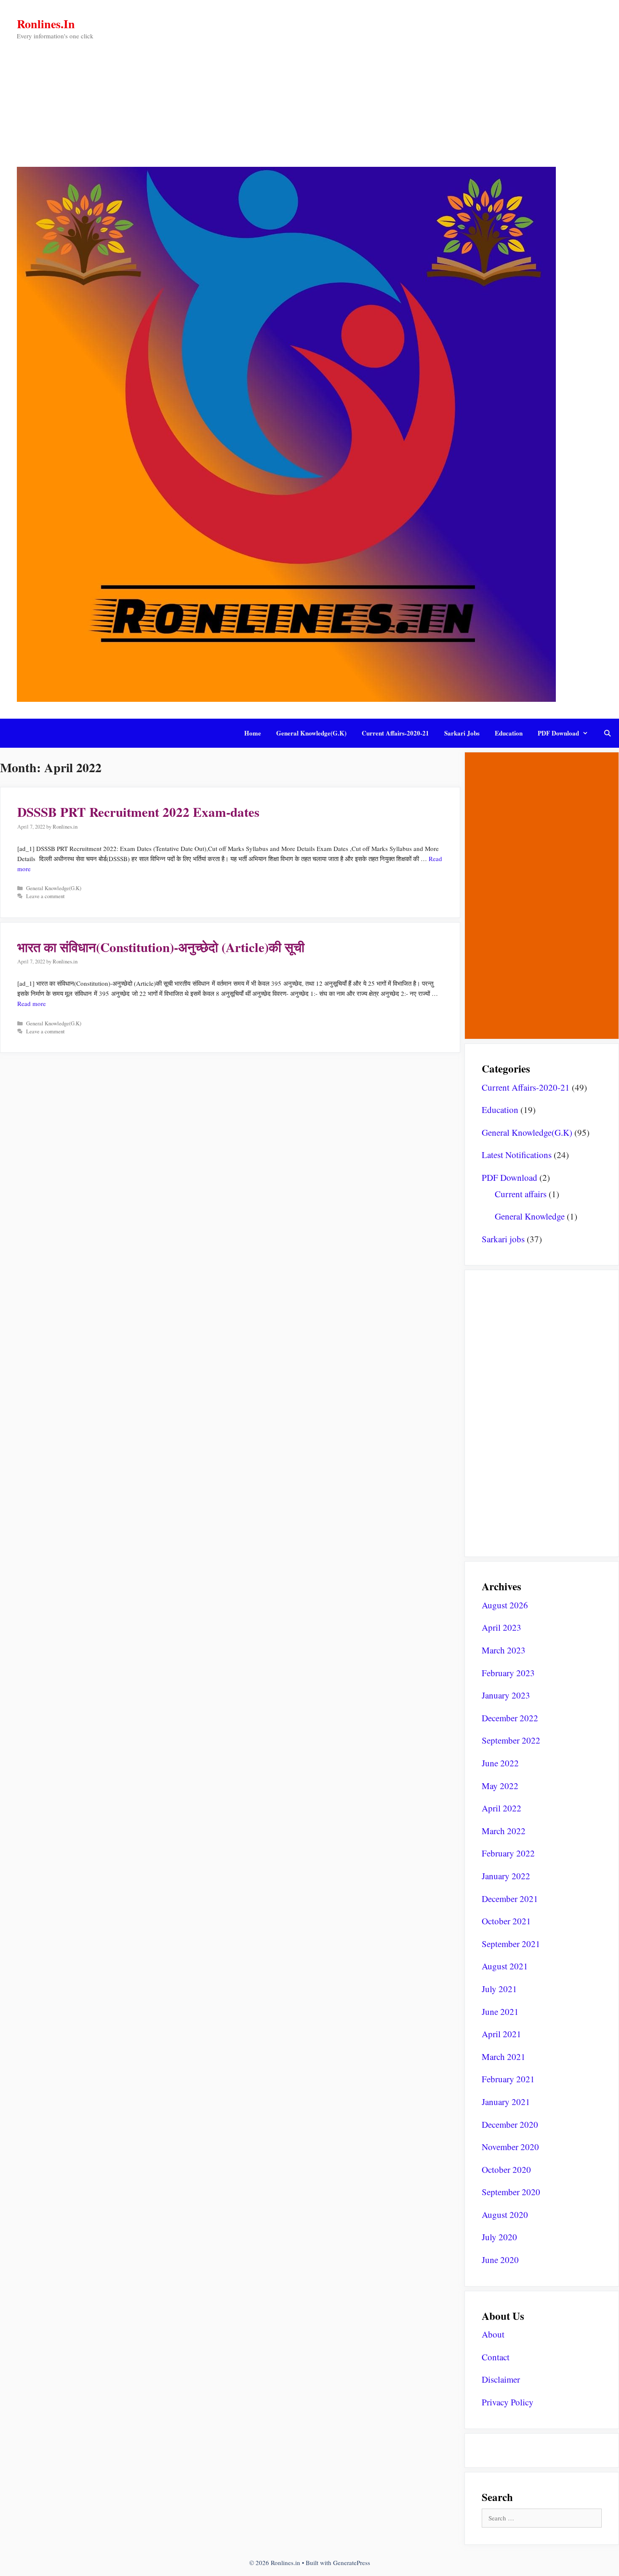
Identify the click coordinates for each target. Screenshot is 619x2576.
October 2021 (506, 1921)
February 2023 (508, 1673)
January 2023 (506, 1695)
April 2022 (502, 1808)
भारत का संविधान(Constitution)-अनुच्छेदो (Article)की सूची (161, 947)
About (493, 2334)
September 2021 (511, 1944)
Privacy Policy (508, 2402)
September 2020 (511, 2192)
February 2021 (508, 2079)
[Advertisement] (309, 104)
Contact (496, 2357)
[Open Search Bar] (607, 733)
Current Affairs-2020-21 (395, 733)
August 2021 (505, 1966)
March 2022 (504, 1831)
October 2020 (506, 2169)
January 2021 (506, 2102)
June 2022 (500, 1763)
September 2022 (511, 1740)
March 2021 (504, 2057)
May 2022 (500, 1786)
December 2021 (510, 1899)
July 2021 (499, 1989)
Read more (32, 1003)
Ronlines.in (46, 24)
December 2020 (510, 2124)
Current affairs (521, 1194)
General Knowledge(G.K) (311, 733)
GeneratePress (352, 2563)
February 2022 (508, 1853)
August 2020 (505, 2215)
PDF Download (558, 733)
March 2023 (504, 1650)
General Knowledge (530, 1216)
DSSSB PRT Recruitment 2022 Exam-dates (138, 812)
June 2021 (500, 2012)
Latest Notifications (517, 1155)
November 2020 (510, 2147)
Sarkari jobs (462, 733)
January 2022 (506, 1876)
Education (509, 733)
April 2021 (502, 2034)
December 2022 (510, 1718)
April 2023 (502, 1627)
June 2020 (500, 2260)
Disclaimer (501, 2379)
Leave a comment (45, 896)
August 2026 (505, 1605)
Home (253, 733)
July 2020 (499, 2237)
